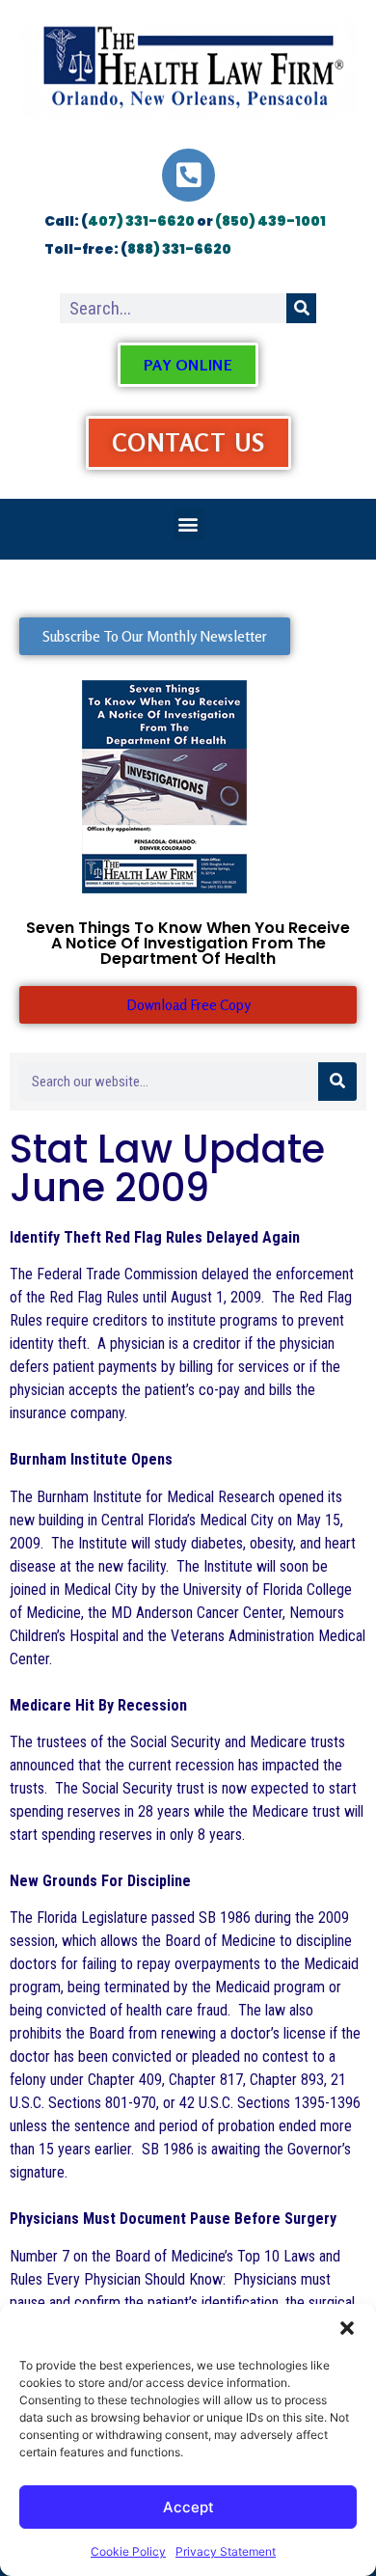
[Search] (301, 308)
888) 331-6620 (179, 249)
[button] (347, 2328)
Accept (188, 2507)
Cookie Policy (128, 2551)
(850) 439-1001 (270, 221)
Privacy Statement (226, 2551)
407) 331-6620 (141, 221)
